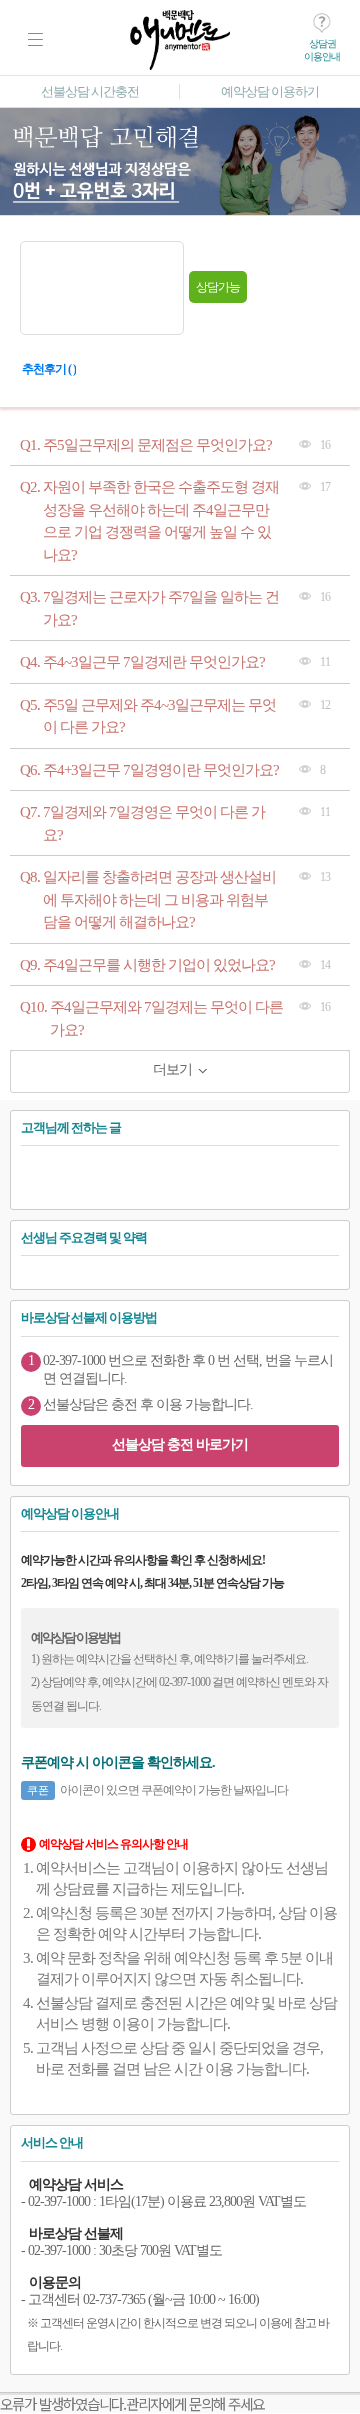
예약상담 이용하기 (270, 91)
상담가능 (218, 287)
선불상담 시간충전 (90, 91)
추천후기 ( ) (49, 369)
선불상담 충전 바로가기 (180, 1444)
